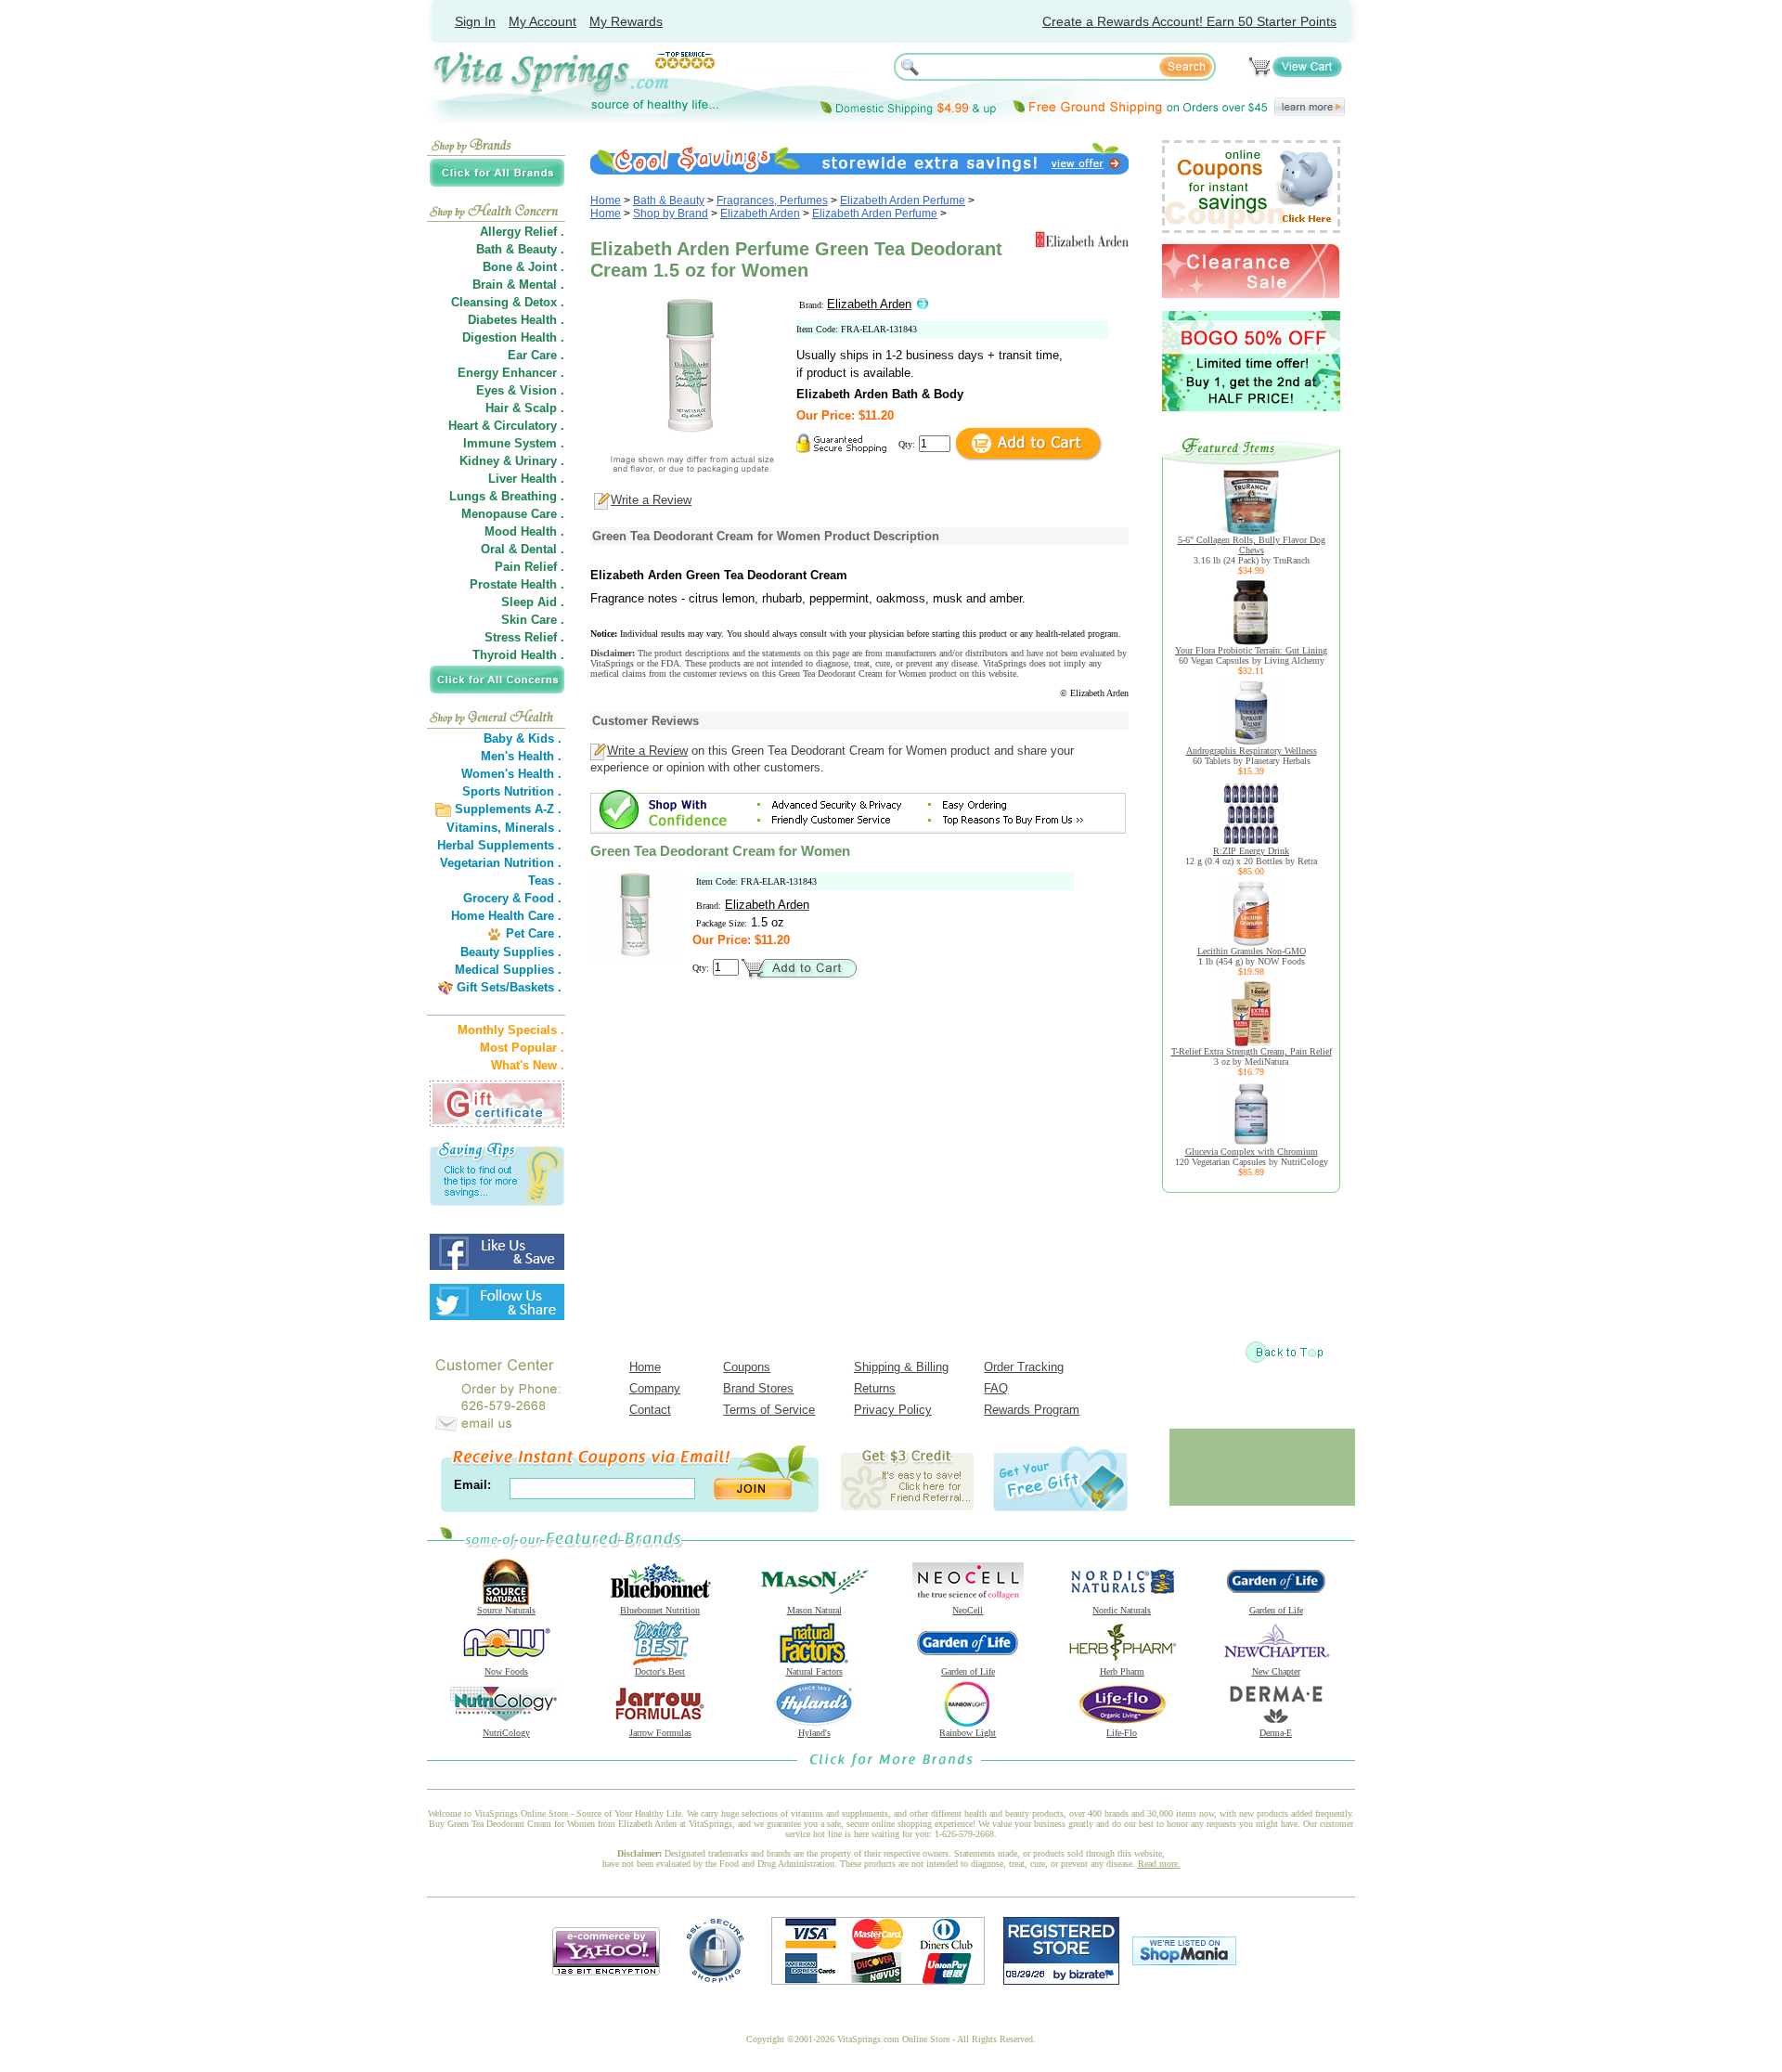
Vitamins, (474, 828)
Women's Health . (511, 774)
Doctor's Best (660, 1671)
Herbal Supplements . (499, 845)
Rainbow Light (968, 1733)
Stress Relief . (524, 637)
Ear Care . (536, 355)
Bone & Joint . (523, 267)
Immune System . (514, 443)
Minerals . (533, 828)
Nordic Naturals (1122, 1610)
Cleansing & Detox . (508, 302)
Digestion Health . (513, 337)
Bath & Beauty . (520, 249)
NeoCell (968, 1610)
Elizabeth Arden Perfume (903, 201)
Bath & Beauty (669, 201)
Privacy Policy (893, 1410)
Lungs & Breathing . (507, 496)
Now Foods (506, 1671)
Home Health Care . (506, 916)
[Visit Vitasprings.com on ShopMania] (1184, 1961)
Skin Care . (533, 620)
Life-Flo (1122, 1733)
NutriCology (506, 1733)
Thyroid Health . (518, 655)
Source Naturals (506, 1610)
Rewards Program (1032, 1410)
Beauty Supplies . (511, 952)
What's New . (528, 1065)
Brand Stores (758, 1388)
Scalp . (544, 408)
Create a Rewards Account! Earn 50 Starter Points (1189, 21)
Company (655, 1388)
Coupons (747, 1367)
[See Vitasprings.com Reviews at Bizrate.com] (1061, 1981)
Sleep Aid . (533, 602)
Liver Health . (526, 479)
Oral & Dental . (523, 549)
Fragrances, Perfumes (772, 201)
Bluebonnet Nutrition (660, 1610)
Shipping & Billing (901, 1367)
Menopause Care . (513, 514)
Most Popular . (522, 1048)
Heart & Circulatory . (506, 426)
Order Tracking (1024, 1367)
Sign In (475, 21)
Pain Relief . (529, 567)
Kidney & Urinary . (512, 461)
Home (606, 201)
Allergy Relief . (522, 232)
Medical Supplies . (508, 970)
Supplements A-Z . (508, 809)
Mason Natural (814, 1610)
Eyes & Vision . (520, 390)
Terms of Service (769, 1410)
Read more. (1159, 1864)
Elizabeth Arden (760, 214)
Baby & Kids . (523, 738)
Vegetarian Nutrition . (501, 863)
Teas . (545, 881)
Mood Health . (524, 531)
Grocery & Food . (512, 898)
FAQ (996, 1388)
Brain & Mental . (518, 285)
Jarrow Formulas (660, 1733)
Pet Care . (534, 933)
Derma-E (1276, 1733)
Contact (650, 1410)
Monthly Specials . (511, 1030)
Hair (497, 408)
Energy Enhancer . (511, 373)
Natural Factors (814, 1671)
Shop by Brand (671, 214)
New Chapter (1276, 1671)
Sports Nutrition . (512, 791)
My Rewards (626, 21)
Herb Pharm (1122, 1671)
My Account (542, 21)
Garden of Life (1276, 1610)
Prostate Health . (517, 584)
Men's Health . (521, 756)
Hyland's (814, 1733)
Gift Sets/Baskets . (509, 987)
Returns (875, 1388)
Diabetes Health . (516, 320)
